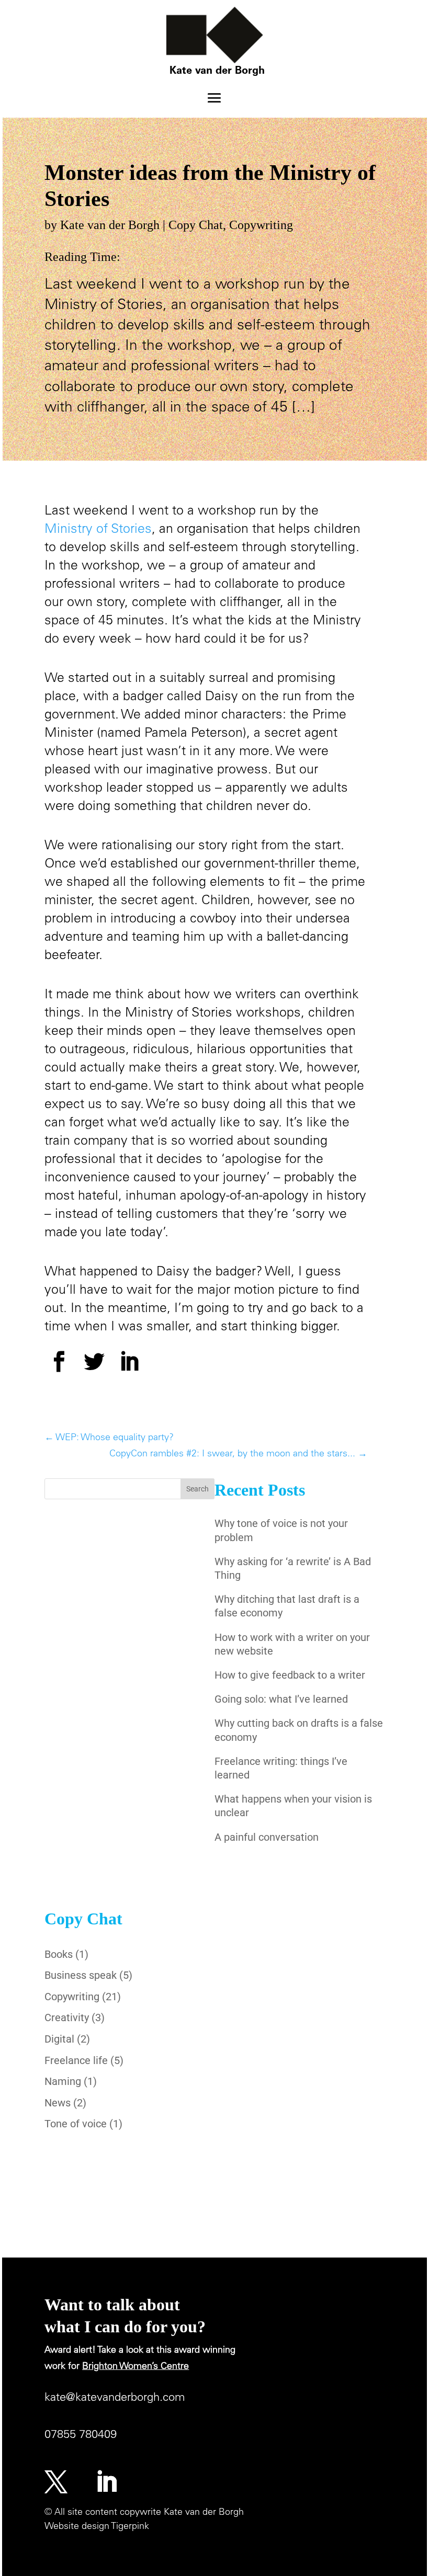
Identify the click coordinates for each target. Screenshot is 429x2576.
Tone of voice (76, 2124)
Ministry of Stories (98, 530)
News (58, 2103)
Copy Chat (196, 225)
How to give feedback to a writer (290, 1675)
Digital (59, 2039)
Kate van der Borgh (110, 225)
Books (59, 1954)
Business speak (81, 1975)
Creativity (67, 2018)
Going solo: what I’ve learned (281, 1699)
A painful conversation (267, 1837)
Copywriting (261, 225)
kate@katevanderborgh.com (115, 2398)
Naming (63, 2081)
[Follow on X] (56, 2482)
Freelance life (76, 2060)
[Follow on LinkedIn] (106, 2482)
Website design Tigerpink (97, 2527)
